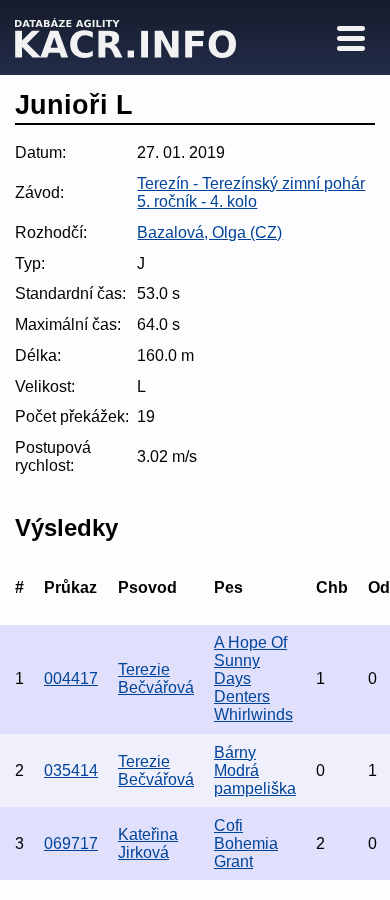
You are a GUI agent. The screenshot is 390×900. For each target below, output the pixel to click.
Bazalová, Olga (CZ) (209, 232)
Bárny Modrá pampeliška (255, 770)
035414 (71, 770)
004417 (71, 678)
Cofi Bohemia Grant (246, 843)
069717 (71, 843)
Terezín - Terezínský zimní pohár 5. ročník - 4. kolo (251, 192)
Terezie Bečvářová (156, 678)
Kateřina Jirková (148, 843)
